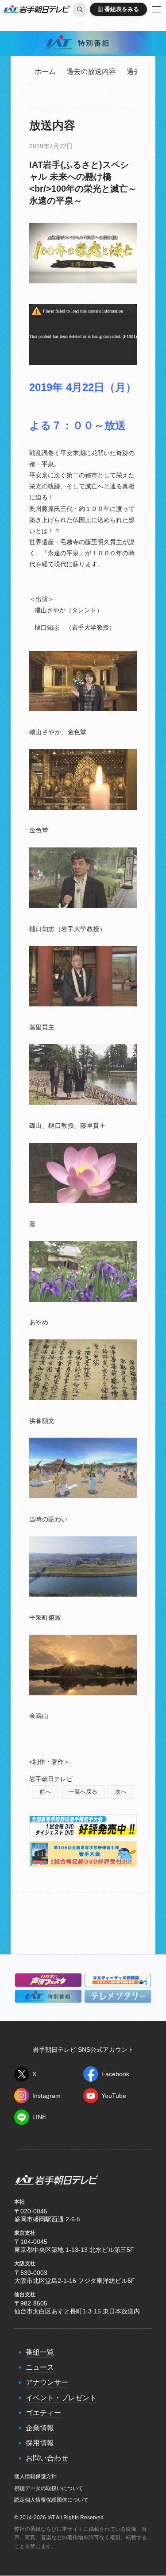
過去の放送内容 (91, 72)
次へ (121, 1792)
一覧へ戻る (83, 1792)
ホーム (45, 72)
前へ (45, 1792)
